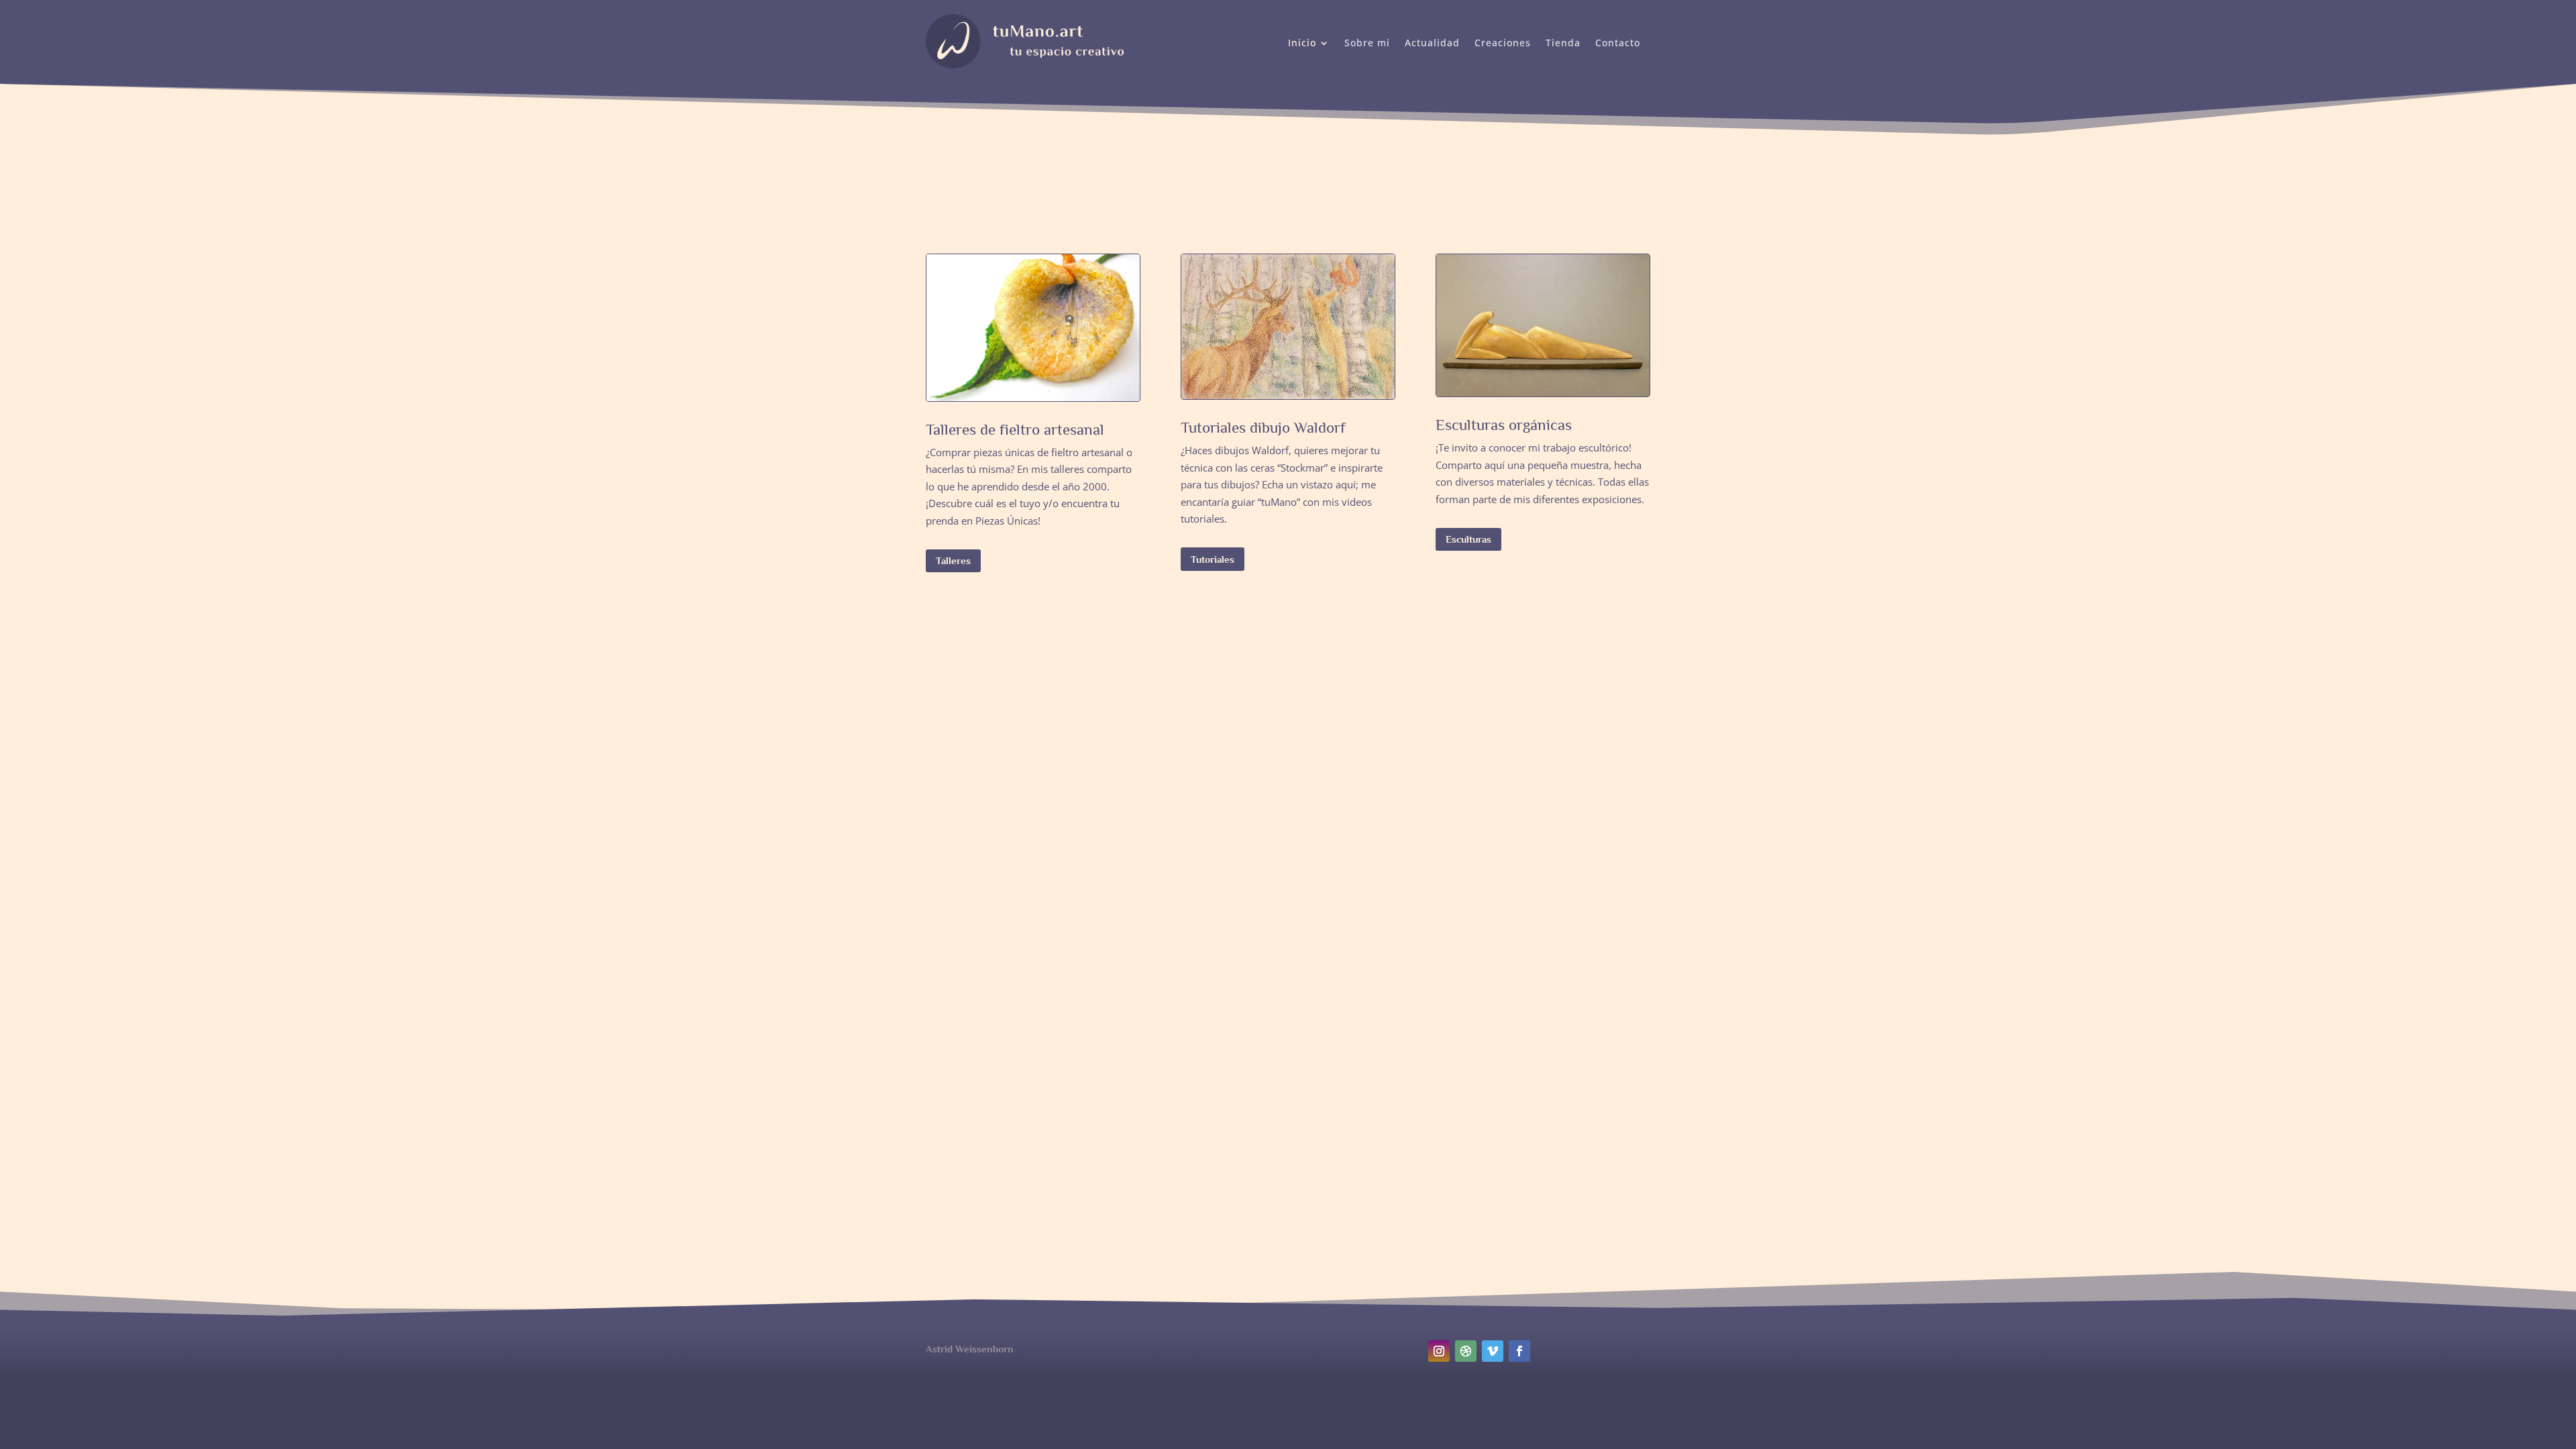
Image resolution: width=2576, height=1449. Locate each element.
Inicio (1302, 44)
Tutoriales (1213, 559)
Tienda (1563, 44)
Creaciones (1503, 44)
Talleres (953, 560)
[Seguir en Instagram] (1439, 1351)
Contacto (1618, 44)
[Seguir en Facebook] (1519, 1351)
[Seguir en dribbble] (1466, 1351)
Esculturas (1468, 539)
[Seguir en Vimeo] (1493, 1351)
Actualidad (1432, 44)
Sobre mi (1367, 44)
